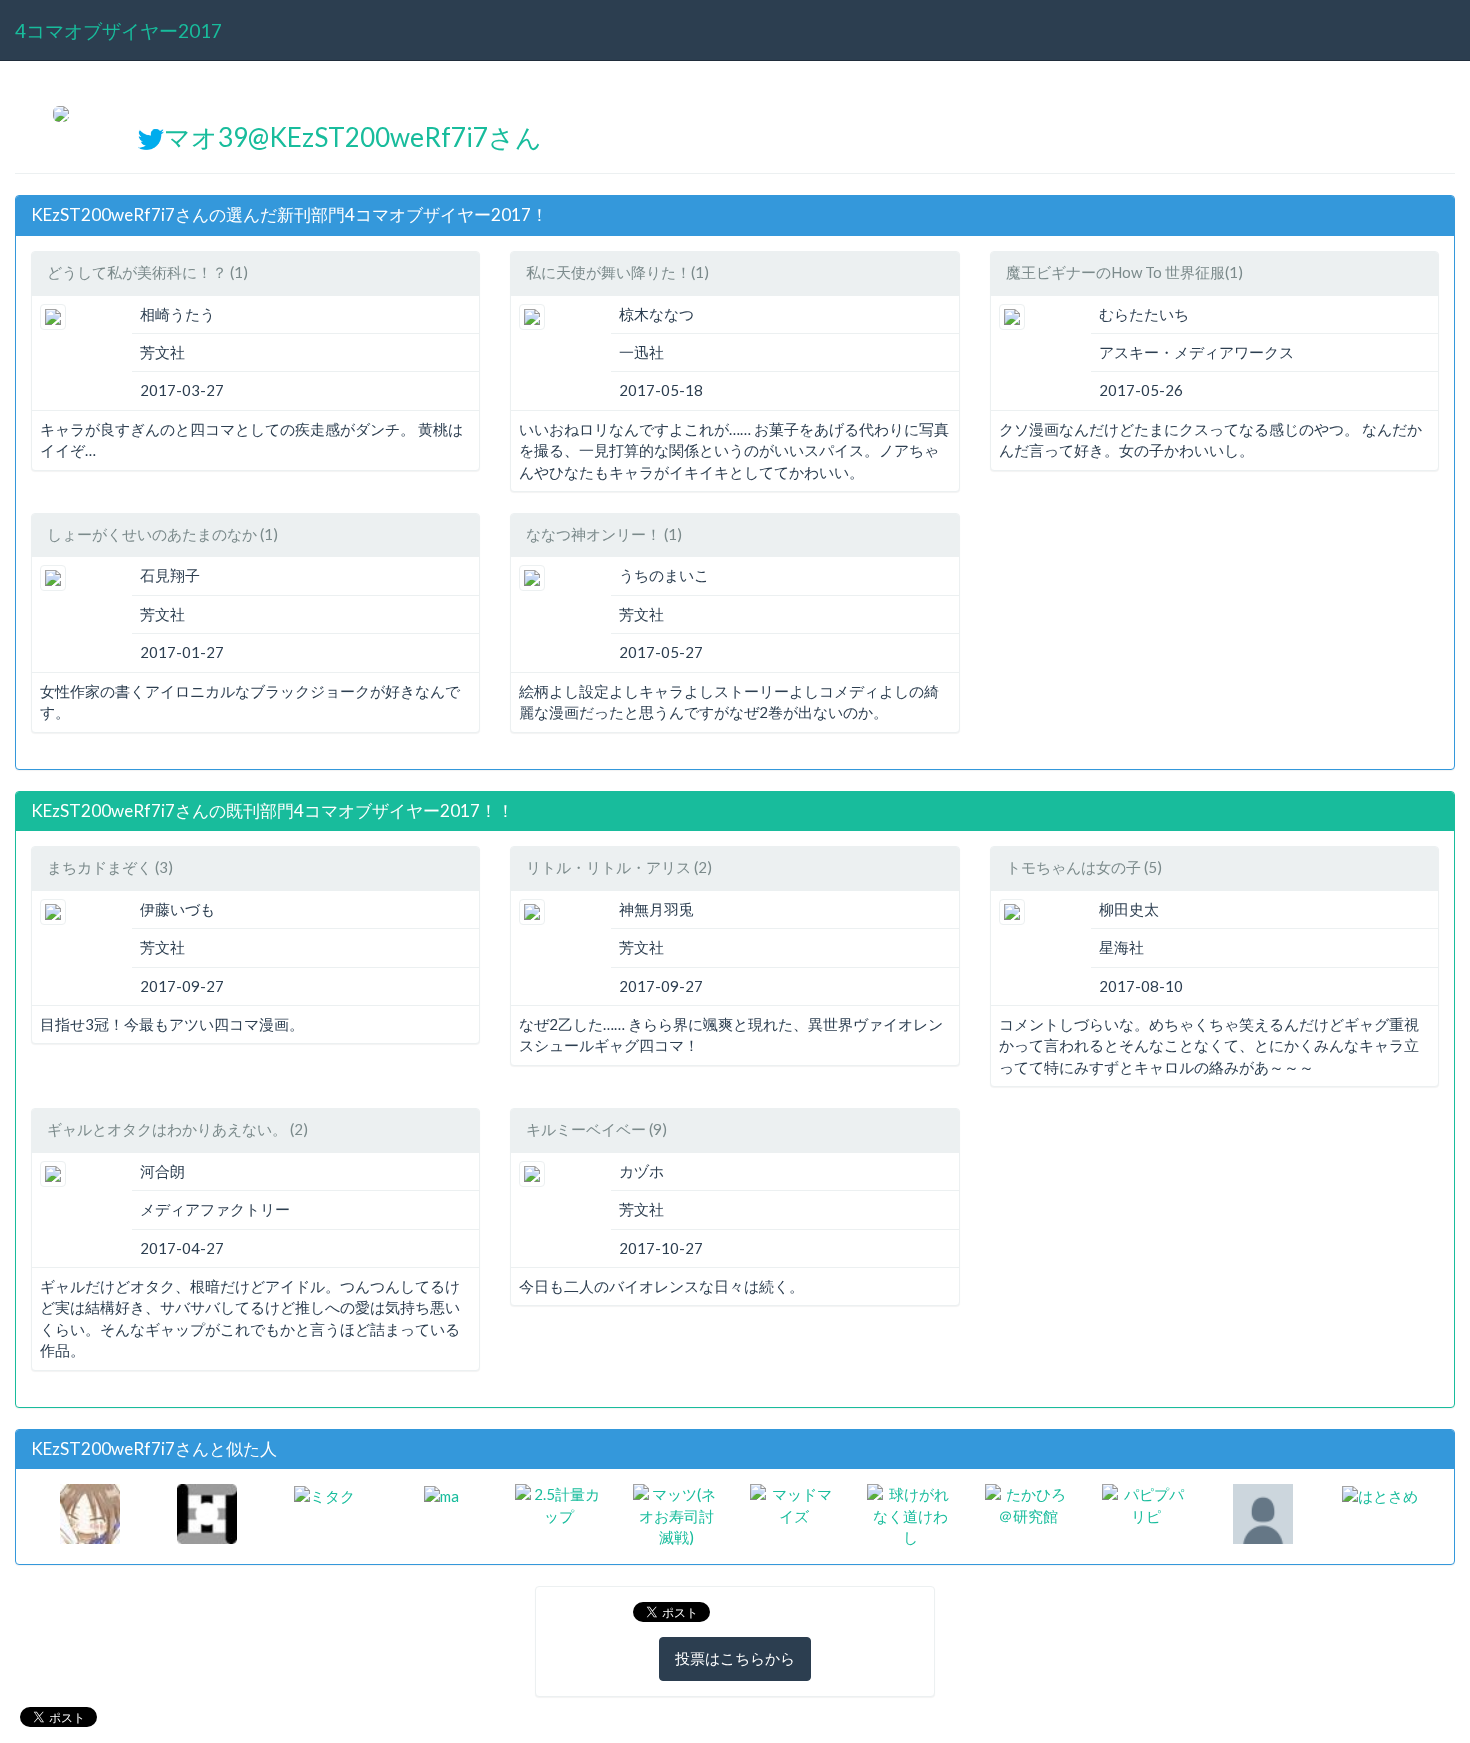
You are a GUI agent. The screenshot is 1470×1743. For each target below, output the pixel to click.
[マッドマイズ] (793, 1504)
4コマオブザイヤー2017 (118, 30)
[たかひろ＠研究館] (1028, 1504)
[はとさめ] (1380, 1494)
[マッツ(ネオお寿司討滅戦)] (676, 1514)
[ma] (441, 1494)
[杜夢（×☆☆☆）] (90, 1512)
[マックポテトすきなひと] (1263, 1512)
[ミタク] (324, 1494)
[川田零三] (207, 1512)
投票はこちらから (735, 1658)
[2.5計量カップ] (558, 1504)
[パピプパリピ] (1145, 1504)
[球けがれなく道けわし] (910, 1514)
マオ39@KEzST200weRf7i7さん (353, 137)
